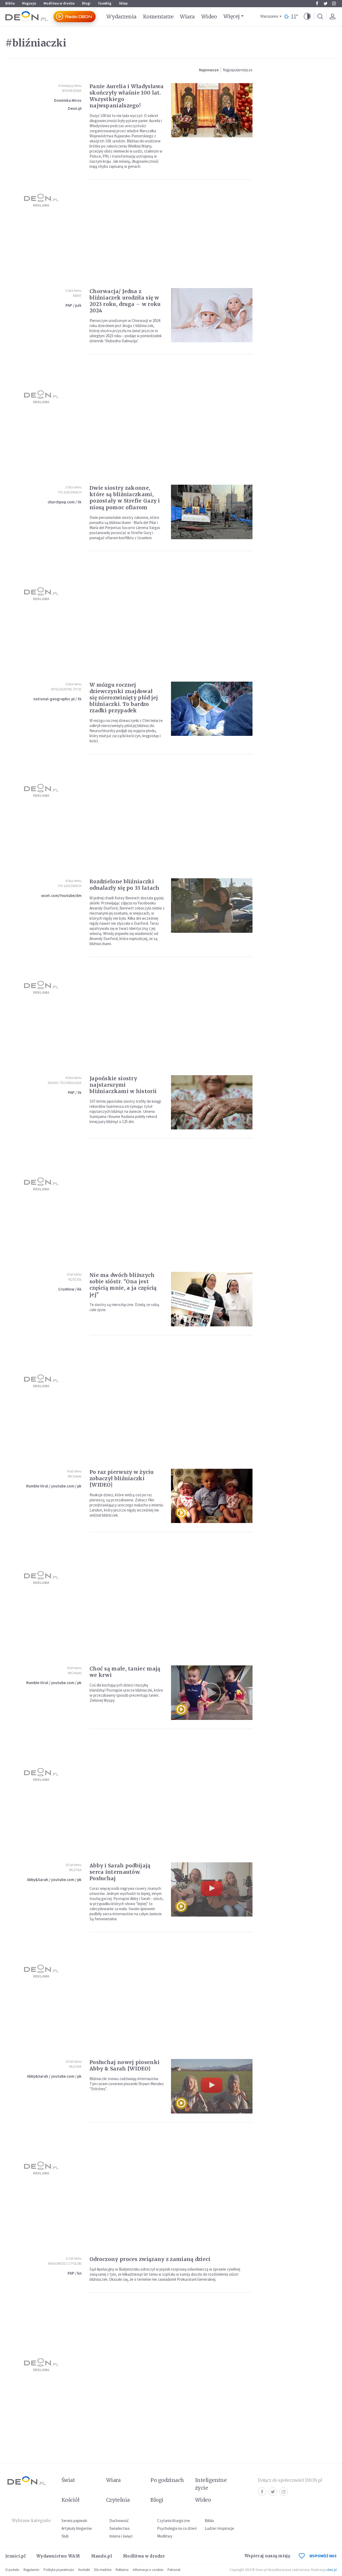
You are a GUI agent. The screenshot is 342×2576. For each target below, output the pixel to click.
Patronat (174, 2570)
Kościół (75, 1279)
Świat (77, 296)
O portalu (12, 2570)
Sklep (123, 3)
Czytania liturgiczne (174, 2521)
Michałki (75, 1476)
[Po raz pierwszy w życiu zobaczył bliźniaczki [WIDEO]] (212, 1496)
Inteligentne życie (211, 2484)
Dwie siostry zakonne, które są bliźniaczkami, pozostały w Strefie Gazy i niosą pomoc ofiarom (125, 498)
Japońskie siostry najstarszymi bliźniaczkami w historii (123, 1085)
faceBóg (105, 3)
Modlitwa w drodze (59, 3)
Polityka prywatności (59, 2570)
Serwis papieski (74, 2521)
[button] (307, 17)
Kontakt (84, 2570)
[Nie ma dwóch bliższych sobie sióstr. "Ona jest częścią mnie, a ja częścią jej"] (212, 1299)
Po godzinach (70, 492)
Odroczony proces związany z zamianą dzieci (150, 2259)
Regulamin (31, 2570)
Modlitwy (165, 2536)
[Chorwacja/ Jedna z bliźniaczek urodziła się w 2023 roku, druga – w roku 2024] (212, 315)
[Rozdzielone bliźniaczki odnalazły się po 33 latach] (212, 905)
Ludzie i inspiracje (219, 2528)
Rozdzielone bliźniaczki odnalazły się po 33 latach (125, 885)
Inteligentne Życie (66, 689)
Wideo (209, 17)
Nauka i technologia (65, 1083)
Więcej (232, 16)
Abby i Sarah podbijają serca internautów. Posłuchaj (120, 1872)
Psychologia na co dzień (177, 2528)
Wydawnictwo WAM (58, 2556)
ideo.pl (332, 2570)
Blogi (86, 3)
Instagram (334, 3)
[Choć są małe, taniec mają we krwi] (212, 1693)
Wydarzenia (121, 17)
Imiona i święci (121, 2536)
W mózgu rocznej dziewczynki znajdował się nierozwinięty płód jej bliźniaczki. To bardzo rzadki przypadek (124, 698)
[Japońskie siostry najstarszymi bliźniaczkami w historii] (212, 1102)
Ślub (65, 2536)
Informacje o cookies (148, 2570)
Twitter (325, 3)
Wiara (187, 17)
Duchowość (119, 2521)
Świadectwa (119, 2528)
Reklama (122, 2570)
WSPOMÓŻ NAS (323, 2556)
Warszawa (269, 16)
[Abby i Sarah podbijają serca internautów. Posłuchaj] (212, 1889)
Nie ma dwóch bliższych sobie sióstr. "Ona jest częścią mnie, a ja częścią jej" (123, 1285)
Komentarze (158, 17)
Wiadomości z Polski (65, 2264)
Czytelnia (118, 2500)
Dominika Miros (68, 100)
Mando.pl (101, 2556)
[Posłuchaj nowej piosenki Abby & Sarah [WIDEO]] (212, 2086)
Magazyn (29, 3)
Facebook (317, 3)
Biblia (10, 3)
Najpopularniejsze (238, 70)
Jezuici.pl (15, 2556)
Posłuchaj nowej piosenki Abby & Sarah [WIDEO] (125, 2065)
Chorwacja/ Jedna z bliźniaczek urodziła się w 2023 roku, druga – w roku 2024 (125, 301)
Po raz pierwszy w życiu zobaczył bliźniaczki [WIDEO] (122, 1478)
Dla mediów (103, 2570)
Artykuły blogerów (77, 2528)
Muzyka (75, 1870)
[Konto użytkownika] (332, 17)
